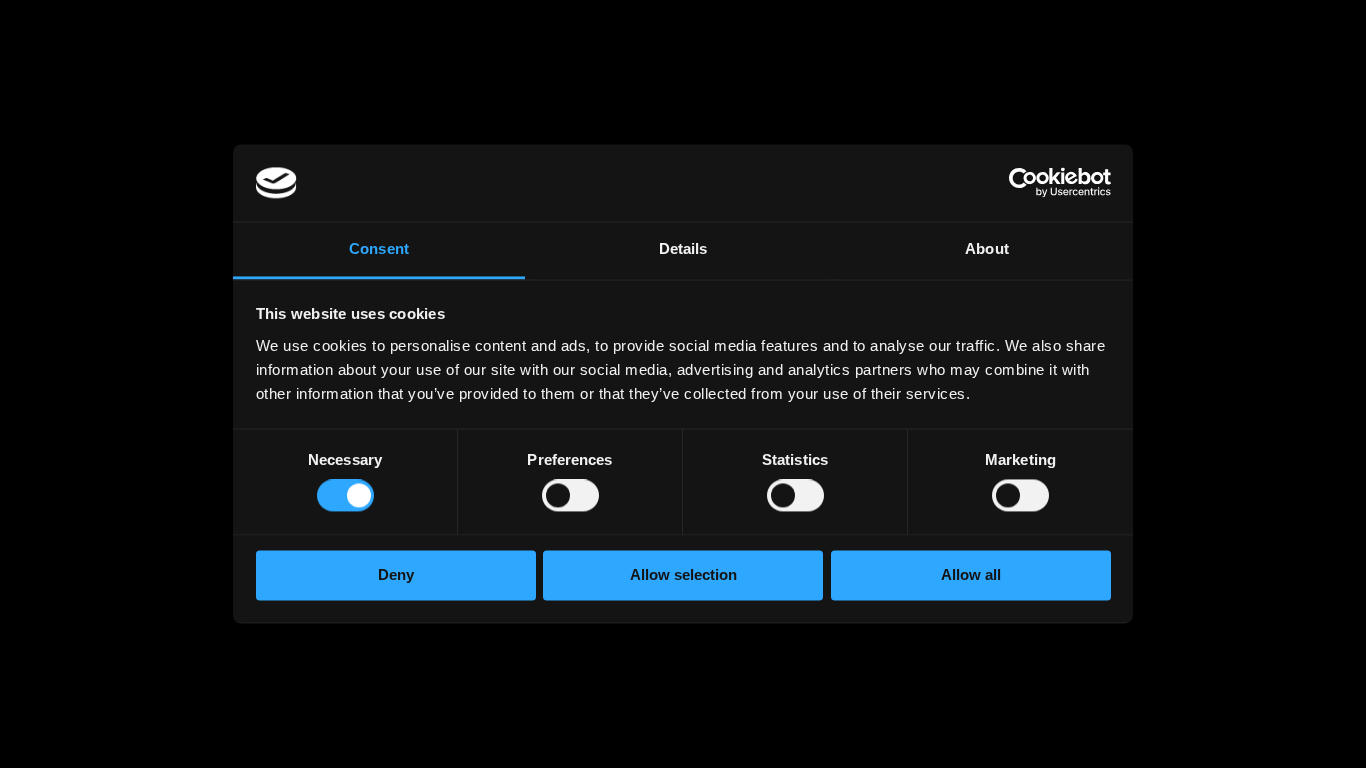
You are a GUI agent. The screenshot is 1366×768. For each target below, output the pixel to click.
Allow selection (683, 574)
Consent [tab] (379, 248)
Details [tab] (683, 248)
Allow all (971, 574)
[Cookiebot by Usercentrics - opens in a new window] (1023, 183)
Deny (396, 574)
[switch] (570, 500)
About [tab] (987, 248)
